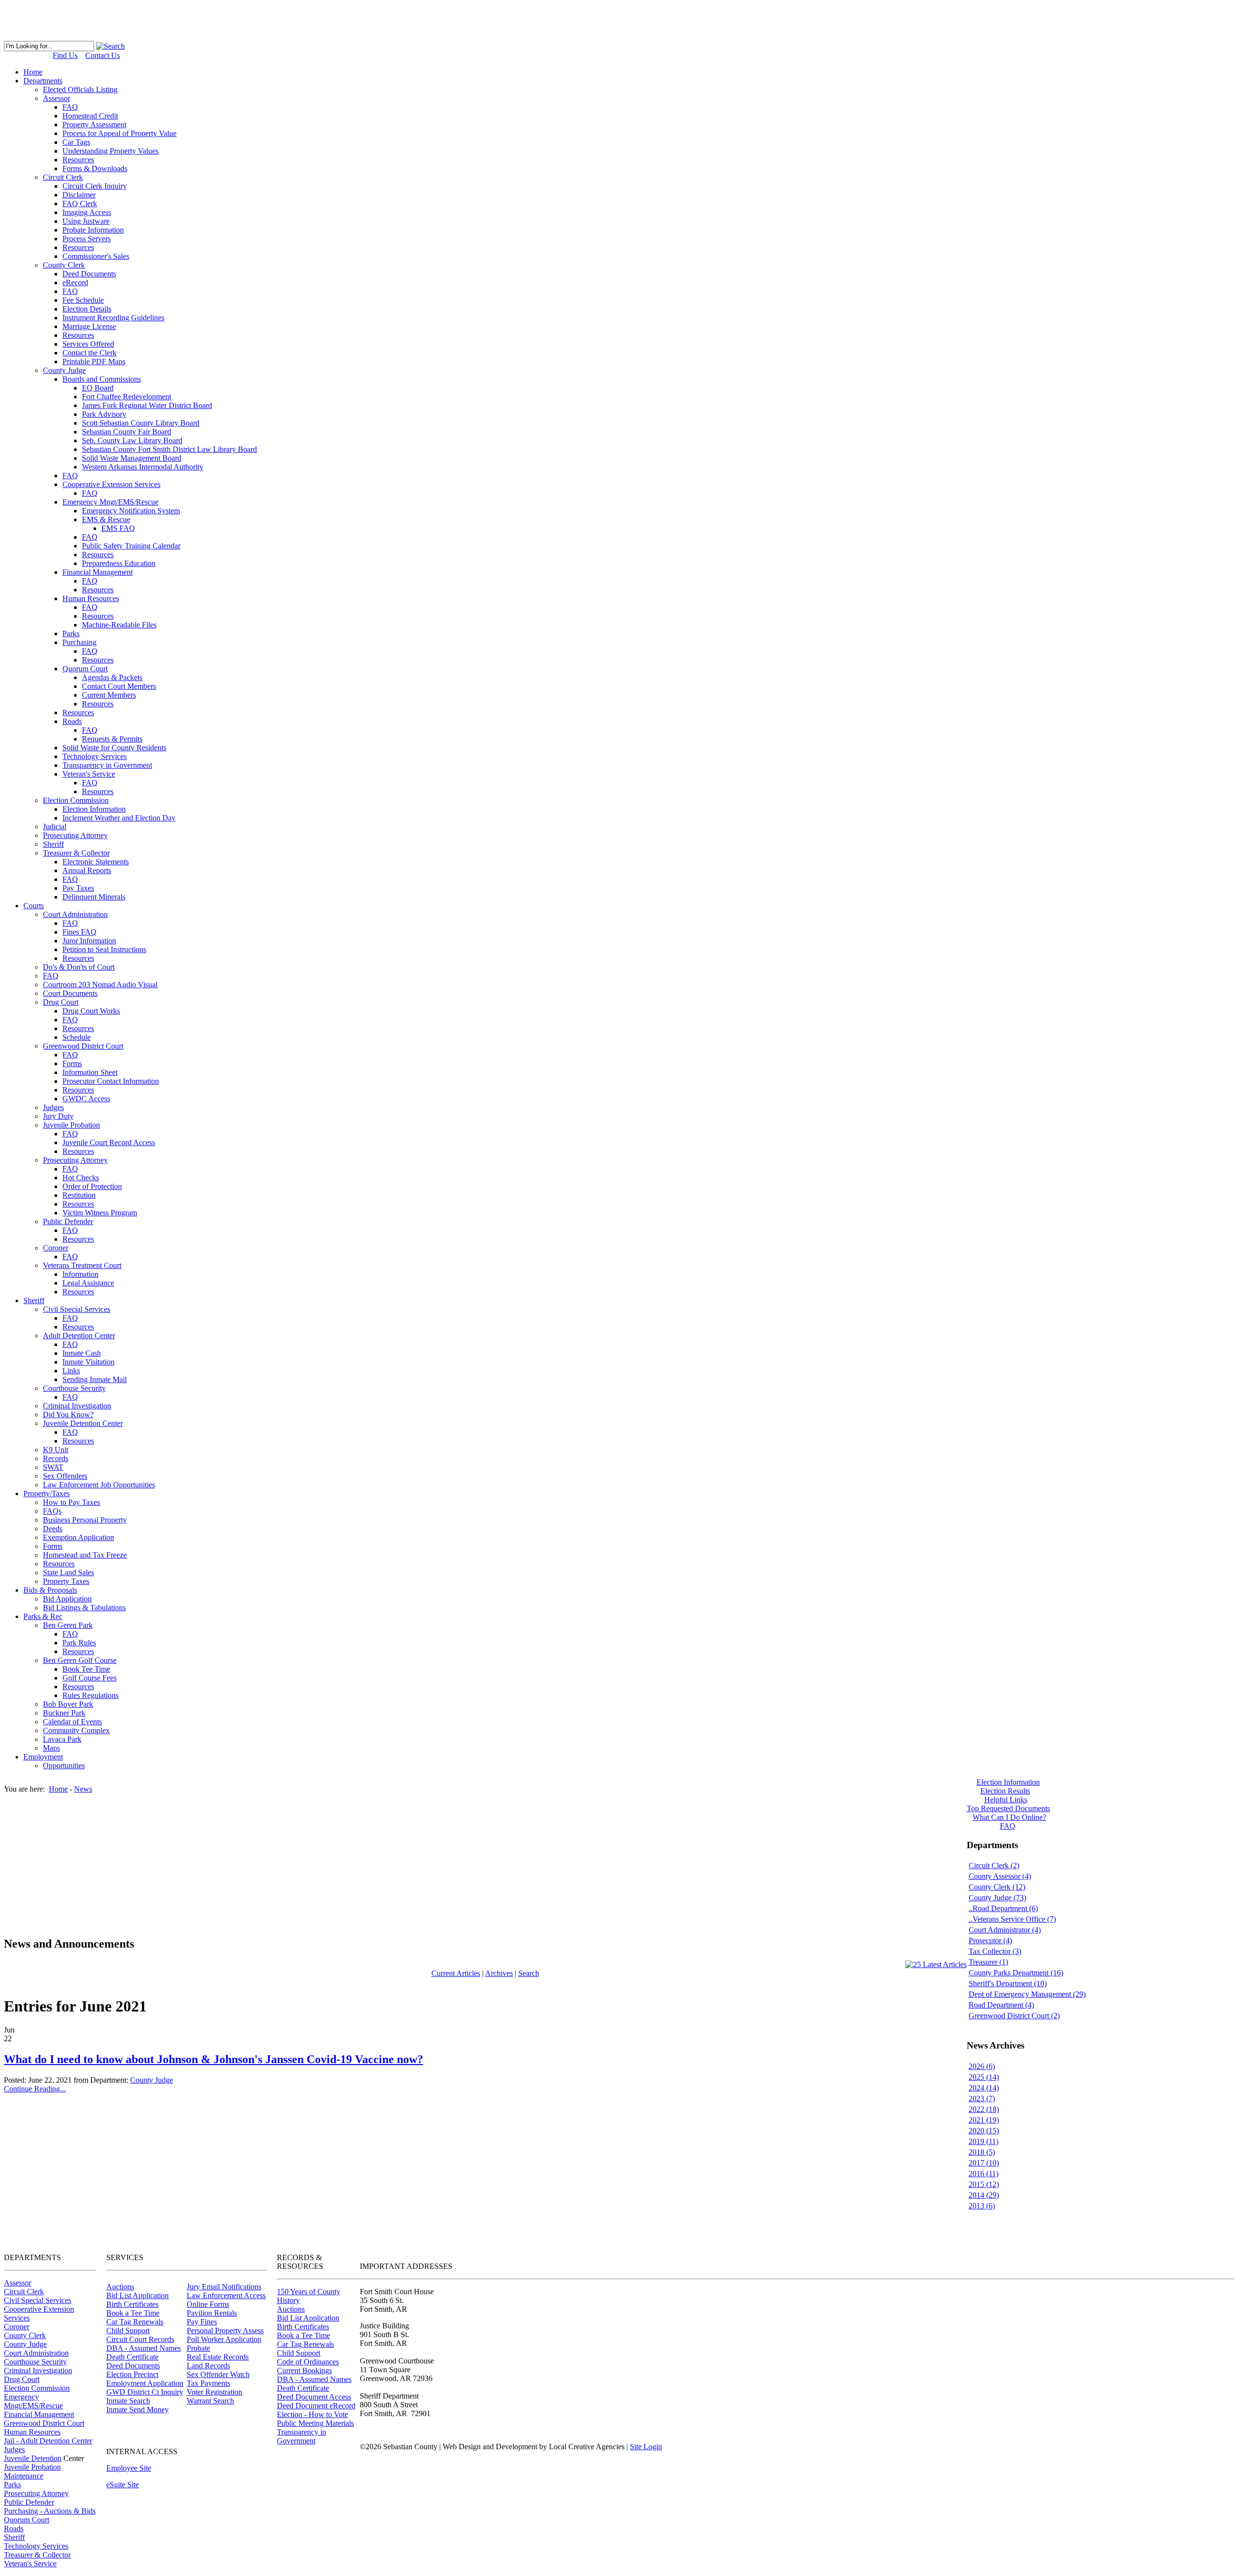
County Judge (152, 2080)
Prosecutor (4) (990, 1941)
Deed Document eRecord (316, 2406)
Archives (499, 1973)
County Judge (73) (997, 1898)
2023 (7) (982, 2098)
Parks (12, 2485)
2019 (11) (984, 2141)
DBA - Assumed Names (144, 2348)
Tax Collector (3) (995, 1951)
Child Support (128, 2331)
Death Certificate (132, 2357)
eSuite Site (123, 2485)
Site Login (646, 2447)
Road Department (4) (1001, 2005)
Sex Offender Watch (218, 2374)
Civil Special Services (38, 2300)
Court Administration (36, 2353)
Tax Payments (208, 2383)
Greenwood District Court (44, 2423)
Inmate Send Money (137, 2410)
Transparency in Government (302, 2436)
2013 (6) (982, 2206)
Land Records (208, 2366)
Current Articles (456, 1973)
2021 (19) (984, 2120)
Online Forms (208, 2304)
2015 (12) (984, 2184)
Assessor (18, 2283)
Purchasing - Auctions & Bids (50, 2511)
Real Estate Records (218, 2357)
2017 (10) (984, 2163)
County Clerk (25, 2335)
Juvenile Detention (33, 2458)
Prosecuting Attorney (36, 2493)
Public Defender (29, 2502)
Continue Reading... (35, 2089)
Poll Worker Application (224, 2339)
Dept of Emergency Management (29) (1027, 1994)
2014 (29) (984, 2195)
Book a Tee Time (133, 2313)
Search (529, 1973)
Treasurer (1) (988, 1962)
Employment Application (145, 2383)
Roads (14, 2528)
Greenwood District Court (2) (1014, 2016)
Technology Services (36, 2546)
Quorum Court (27, 2520)
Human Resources (32, 2432)
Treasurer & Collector (37, 2555)
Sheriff (14, 2537)
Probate (198, 2348)
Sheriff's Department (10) (1008, 1983)
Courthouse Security (35, 2362)
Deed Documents (133, 2366)
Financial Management (39, 2414)
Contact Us (103, 55)
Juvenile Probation (32, 2467)
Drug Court (22, 2379)
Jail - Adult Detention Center (48, 2441)
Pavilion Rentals (212, 2313)
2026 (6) (982, 2066)
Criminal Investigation (38, 2371)
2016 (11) (984, 2174)
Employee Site (129, 2468)
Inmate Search (128, 2401)
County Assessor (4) (1000, 1876)
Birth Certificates (132, 2304)
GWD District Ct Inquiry (145, 2392)
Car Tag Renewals (135, 2322)
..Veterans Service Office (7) (1012, 1919)
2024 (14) (984, 2088)
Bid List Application (137, 2295)
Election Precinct (132, 2374)
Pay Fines (202, 2322)
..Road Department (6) (1003, 1908)
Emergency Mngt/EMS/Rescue (33, 2401)
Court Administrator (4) (1005, 1930)
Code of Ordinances (308, 2362)
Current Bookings (304, 2371)
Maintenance (24, 2476)
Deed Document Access (314, 2397)
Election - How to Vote (312, 2414)
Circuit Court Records (140, 2339)
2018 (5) (982, 2152)
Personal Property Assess (225, 2331)
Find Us (65, 55)
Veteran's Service (30, 2564)
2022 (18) (984, 2109)
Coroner (17, 2327)
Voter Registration (214, 2392)
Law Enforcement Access (226, 2295)
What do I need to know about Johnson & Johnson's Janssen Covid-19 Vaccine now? (214, 2059)
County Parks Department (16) (1016, 1973)
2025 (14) (984, 2077)
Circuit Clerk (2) (994, 1865)
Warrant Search (210, 2401)
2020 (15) (984, 2131)
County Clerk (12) (997, 1887)
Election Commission (37, 2388)
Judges (14, 2449)
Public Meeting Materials (315, 2423)
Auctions (120, 2287)
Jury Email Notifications (224, 2287)
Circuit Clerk (24, 2292)
